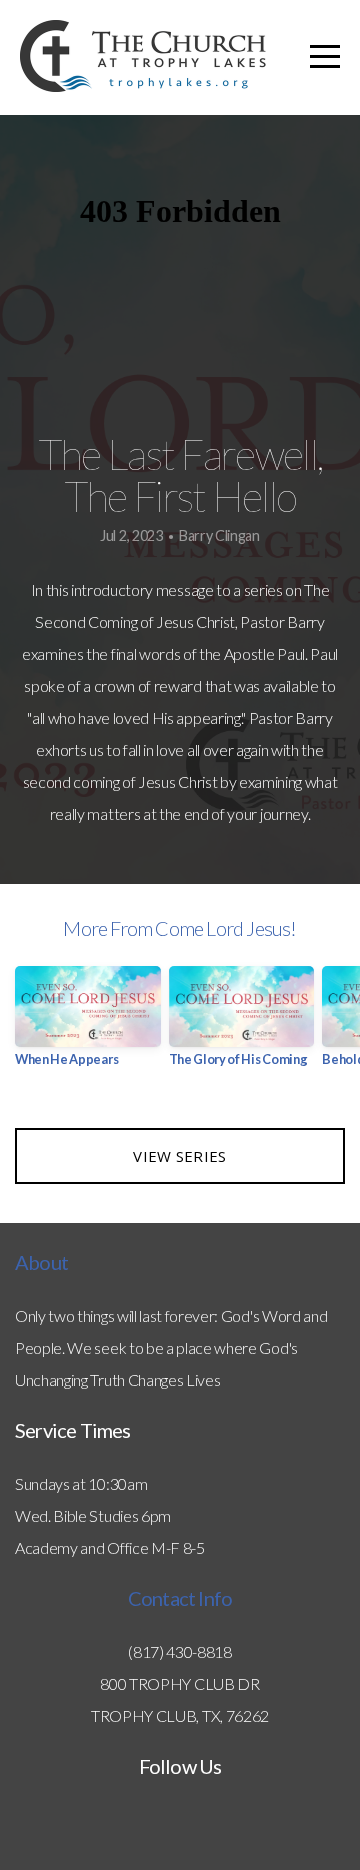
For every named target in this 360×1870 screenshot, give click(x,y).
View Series (179, 1156)
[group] (88, 1024)
